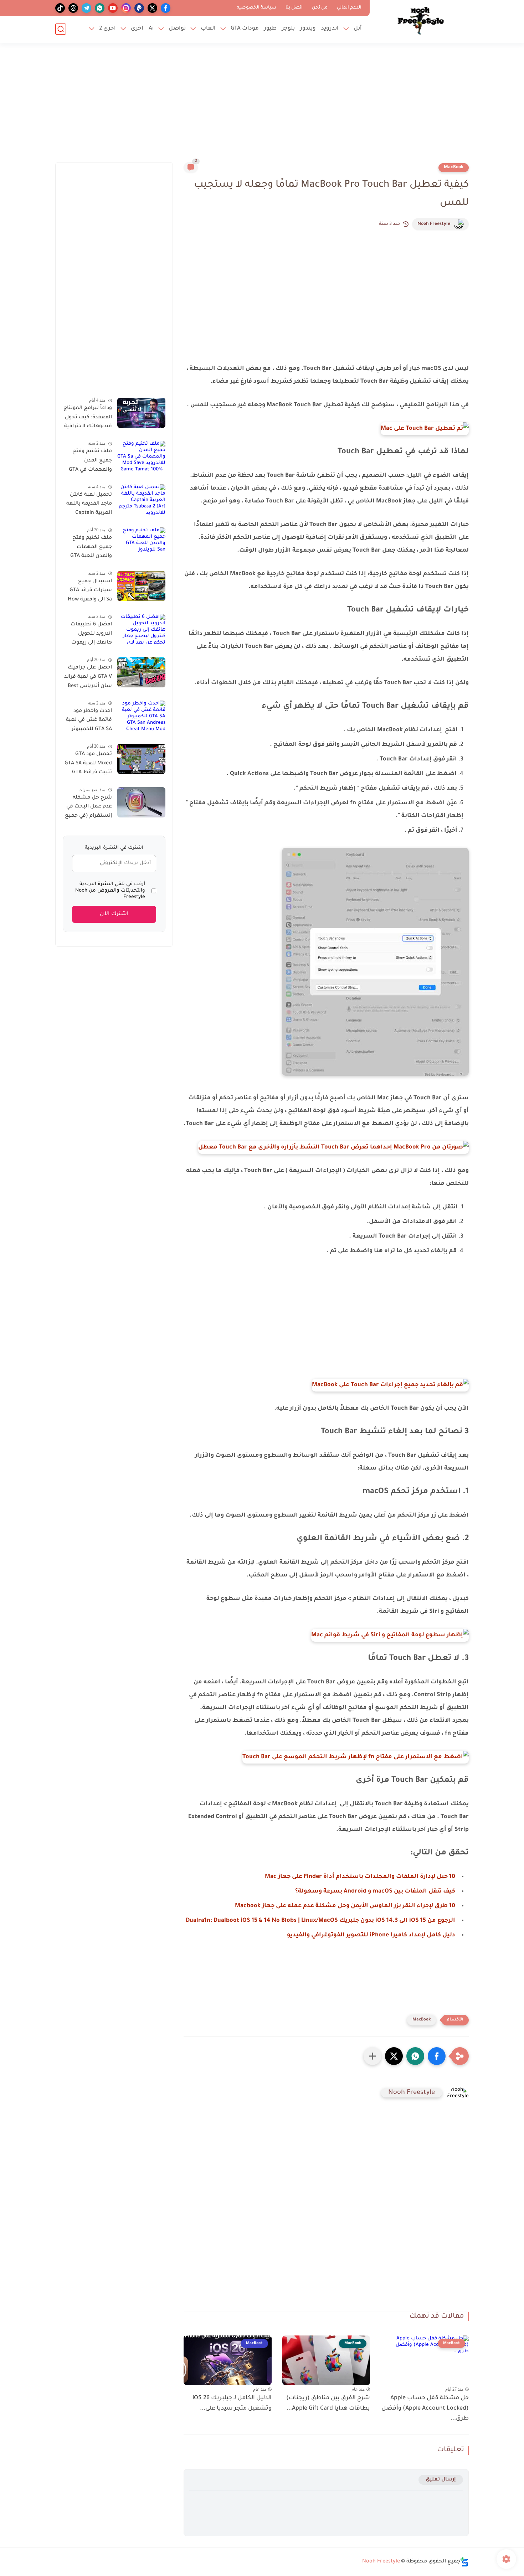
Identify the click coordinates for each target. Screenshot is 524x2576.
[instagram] (126, 8)
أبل (358, 29)
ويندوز (308, 29)
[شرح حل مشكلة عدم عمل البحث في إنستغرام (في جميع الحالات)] (141, 802)
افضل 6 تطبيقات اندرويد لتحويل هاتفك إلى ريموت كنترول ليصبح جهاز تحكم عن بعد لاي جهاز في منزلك (89, 635)
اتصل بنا (294, 8)
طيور (270, 29)
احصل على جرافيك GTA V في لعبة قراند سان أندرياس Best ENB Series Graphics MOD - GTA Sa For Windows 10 (88, 678)
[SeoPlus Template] (464, 2562)
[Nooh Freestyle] (421, 21)
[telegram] (86, 8)
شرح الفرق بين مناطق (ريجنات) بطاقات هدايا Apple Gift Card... (328, 2403)
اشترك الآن (114, 914)
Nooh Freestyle (434, 224)
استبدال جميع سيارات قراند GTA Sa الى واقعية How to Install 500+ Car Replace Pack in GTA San (88, 592)
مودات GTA (245, 29)
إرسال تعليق (441, 2480)
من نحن (320, 8)
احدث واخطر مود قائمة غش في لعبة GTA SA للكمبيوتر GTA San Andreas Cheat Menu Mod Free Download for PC (89, 722)
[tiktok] (60, 8)
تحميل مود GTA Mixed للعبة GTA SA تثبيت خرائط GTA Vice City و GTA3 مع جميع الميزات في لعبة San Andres (88, 765)
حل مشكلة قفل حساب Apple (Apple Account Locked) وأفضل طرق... (425, 2409)
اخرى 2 (107, 29)
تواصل (177, 29)
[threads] (73, 8)
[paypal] (139, 8)
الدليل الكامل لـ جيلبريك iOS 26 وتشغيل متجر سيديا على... (232, 2403)
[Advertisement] (262, 107)
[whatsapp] (100, 8)
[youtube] (113, 8)
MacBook (454, 167)
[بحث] (61, 29)
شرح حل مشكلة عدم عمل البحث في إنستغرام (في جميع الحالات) (88, 808)
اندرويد (330, 29)
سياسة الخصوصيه (256, 8)
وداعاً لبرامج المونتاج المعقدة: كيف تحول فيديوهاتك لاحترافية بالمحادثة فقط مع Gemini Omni (88, 419)
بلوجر (288, 29)
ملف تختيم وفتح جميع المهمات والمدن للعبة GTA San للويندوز (91, 548)
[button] (437, 2056)
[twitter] (152, 8)
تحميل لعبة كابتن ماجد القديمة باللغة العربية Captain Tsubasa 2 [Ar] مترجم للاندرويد (89, 505)
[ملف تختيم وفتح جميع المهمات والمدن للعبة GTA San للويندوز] (141, 543)
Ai (151, 29)
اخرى (137, 29)
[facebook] (166, 8)
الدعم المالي (349, 8)
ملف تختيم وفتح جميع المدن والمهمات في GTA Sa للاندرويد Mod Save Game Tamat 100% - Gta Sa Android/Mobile (90, 462)
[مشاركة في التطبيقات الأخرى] (373, 2056)
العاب (208, 29)
